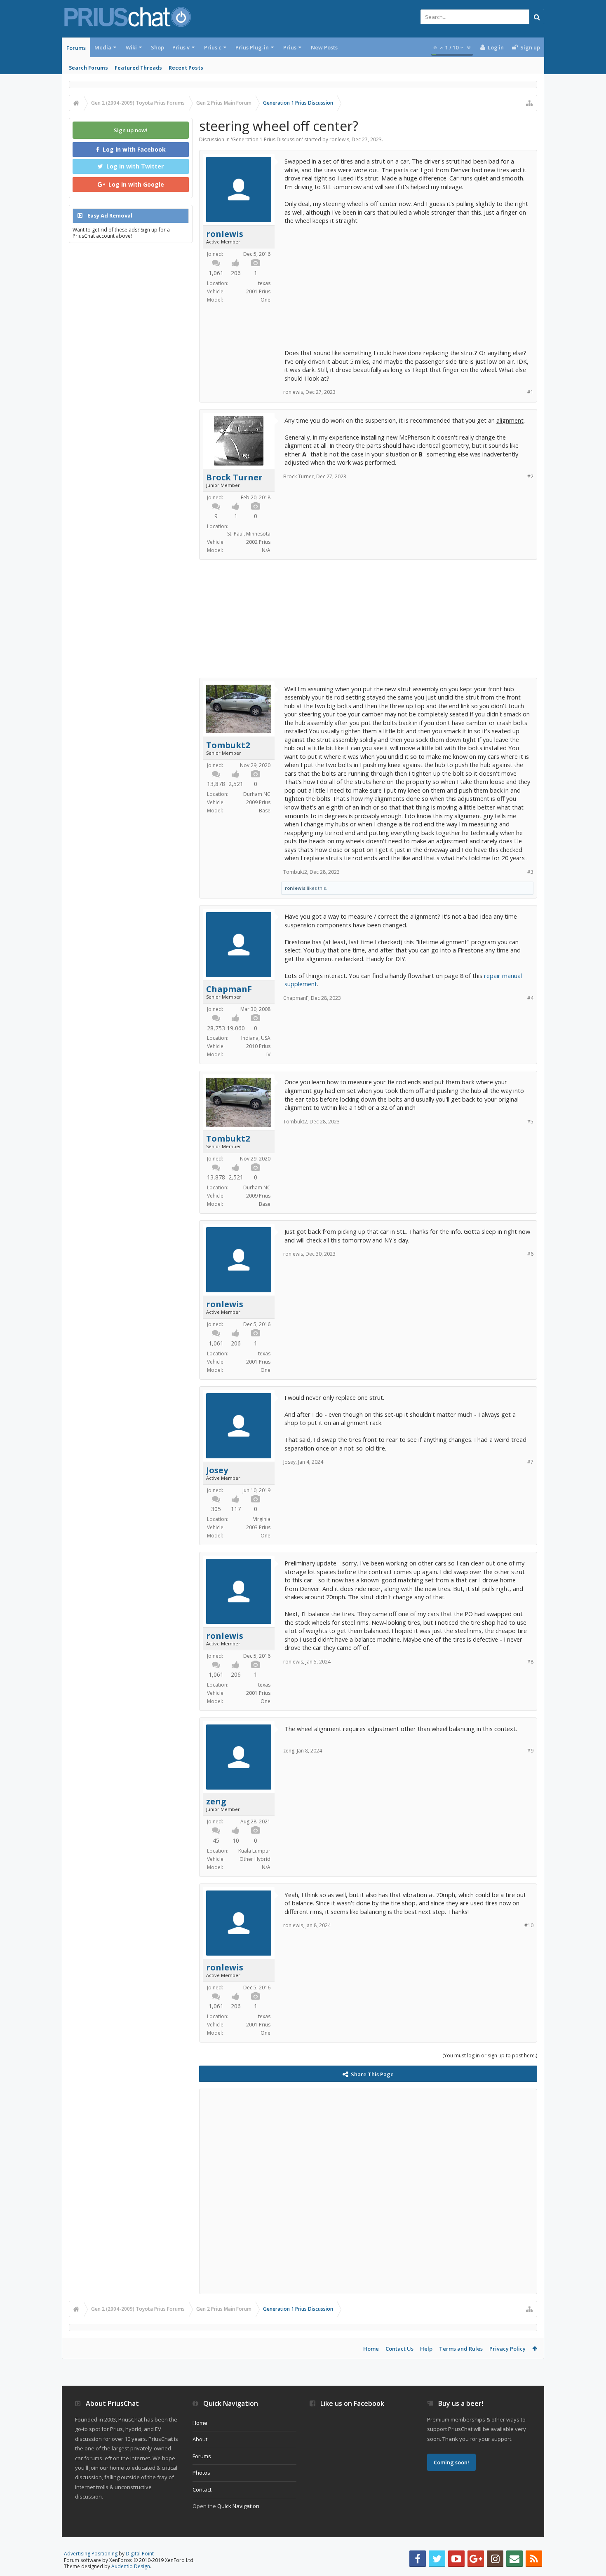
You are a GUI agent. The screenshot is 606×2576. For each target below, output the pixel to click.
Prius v (181, 47)
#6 (530, 1254)
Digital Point (140, 2554)
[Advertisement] (407, 283)
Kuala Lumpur (254, 1851)
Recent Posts (186, 68)
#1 (530, 392)
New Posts (324, 47)
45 (216, 1840)
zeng (216, 1802)
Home (371, 2349)
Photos (201, 2473)
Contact (202, 2489)
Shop (157, 47)
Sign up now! (131, 130)
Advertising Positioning (91, 2554)
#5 (530, 1122)
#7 (530, 1462)
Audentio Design (131, 2566)
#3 (530, 872)
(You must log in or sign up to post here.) (490, 2055)
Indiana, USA (256, 1038)
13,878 (216, 784)
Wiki (131, 47)
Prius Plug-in (252, 47)
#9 (530, 1751)
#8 (530, 1662)
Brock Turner (234, 477)
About (200, 2439)
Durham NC (257, 794)
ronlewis (339, 139)
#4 (530, 998)
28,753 (216, 1028)
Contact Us (399, 2349)
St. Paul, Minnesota (249, 534)
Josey (217, 1470)
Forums (76, 48)
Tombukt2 (228, 745)
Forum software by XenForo (129, 2560)
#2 (530, 476)
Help (426, 2349)
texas (264, 283)
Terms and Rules (461, 2349)
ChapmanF (229, 989)
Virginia (262, 1519)
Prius (290, 47)
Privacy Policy (507, 2349)
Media (103, 47)
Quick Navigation (238, 2506)
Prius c (213, 47)
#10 (529, 1925)
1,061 (216, 273)
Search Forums (88, 68)
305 (216, 1509)
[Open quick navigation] (529, 103)
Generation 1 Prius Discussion (267, 139)
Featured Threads (138, 68)
